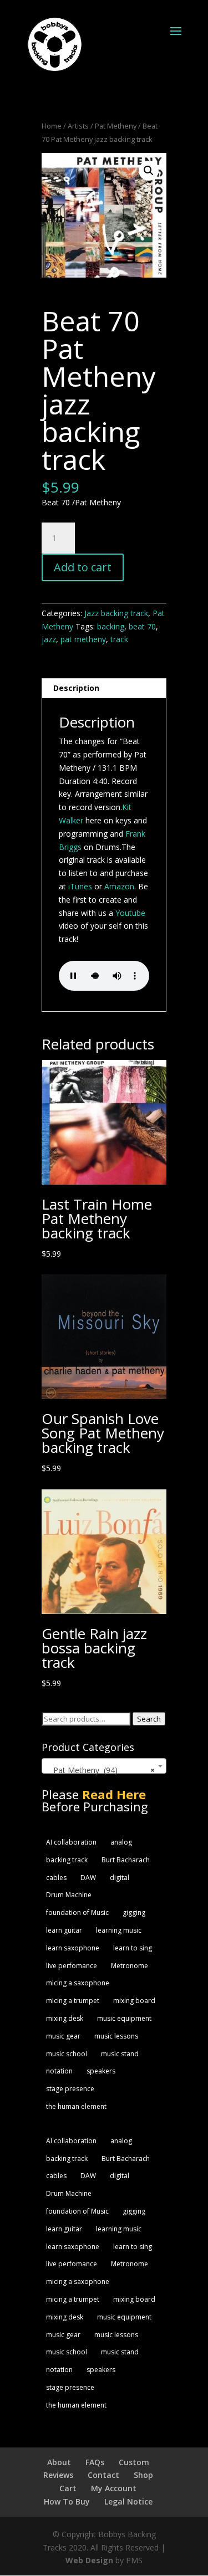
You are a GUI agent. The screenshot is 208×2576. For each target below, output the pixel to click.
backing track (67, 1860)
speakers (101, 2071)
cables (56, 1878)
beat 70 (142, 626)
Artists (78, 126)
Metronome (130, 1966)
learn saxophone (73, 1948)
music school (67, 2054)
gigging (134, 1912)
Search (149, 1719)
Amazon (119, 886)
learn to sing (133, 1948)
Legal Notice (128, 2501)
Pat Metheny (116, 126)
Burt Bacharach (126, 1860)
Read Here (114, 1794)
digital (120, 1878)
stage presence (70, 2089)
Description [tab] (76, 688)
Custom (134, 2462)
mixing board (134, 2001)
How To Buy (67, 2501)
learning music (119, 1930)
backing (111, 626)
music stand (120, 2054)
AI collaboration (71, 1842)
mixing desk (65, 2018)
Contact (103, 2475)
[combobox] (104, 1766)
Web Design (89, 2560)
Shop (143, 2475)
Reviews (58, 2475)
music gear (63, 2036)
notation (59, 2071)
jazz (49, 639)
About (59, 2462)
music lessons (116, 2036)
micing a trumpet (73, 2001)
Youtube (130, 913)
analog (121, 1842)
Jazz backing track (116, 613)
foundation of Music (77, 1912)
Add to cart (83, 567)
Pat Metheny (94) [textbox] (101, 1770)
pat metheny (83, 639)
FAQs (95, 2462)
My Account (114, 2488)
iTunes (80, 886)
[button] (149, 171)
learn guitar (64, 1930)
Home (52, 126)
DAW (88, 1878)
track (119, 639)
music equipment (124, 2018)
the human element (76, 2106)
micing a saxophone (78, 1983)
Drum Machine (69, 1895)
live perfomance (72, 1966)
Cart (68, 2488)
